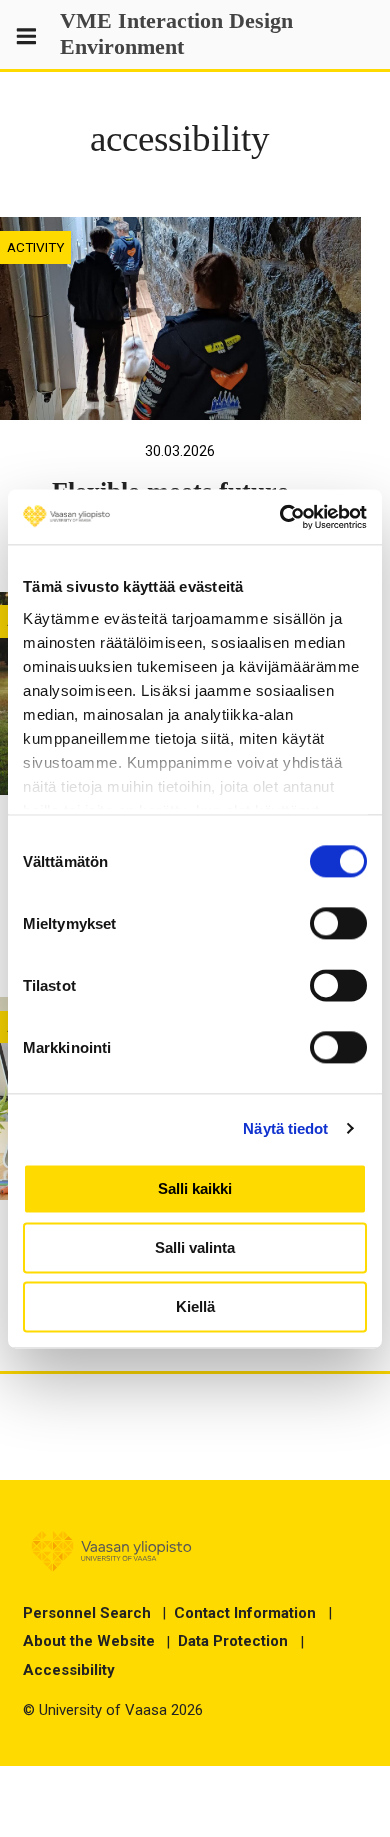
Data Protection (233, 1641)
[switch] (338, 923)
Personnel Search (87, 1613)
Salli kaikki (195, 1188)
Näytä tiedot (285, 1128)
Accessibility (69, 1670)
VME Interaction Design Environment (176, 34)
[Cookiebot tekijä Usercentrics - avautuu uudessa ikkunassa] (280, 517)
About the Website (89, 1641)
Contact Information (245, 1613)
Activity (35, 247)
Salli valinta (195, 1247)
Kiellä (195, 1306)
